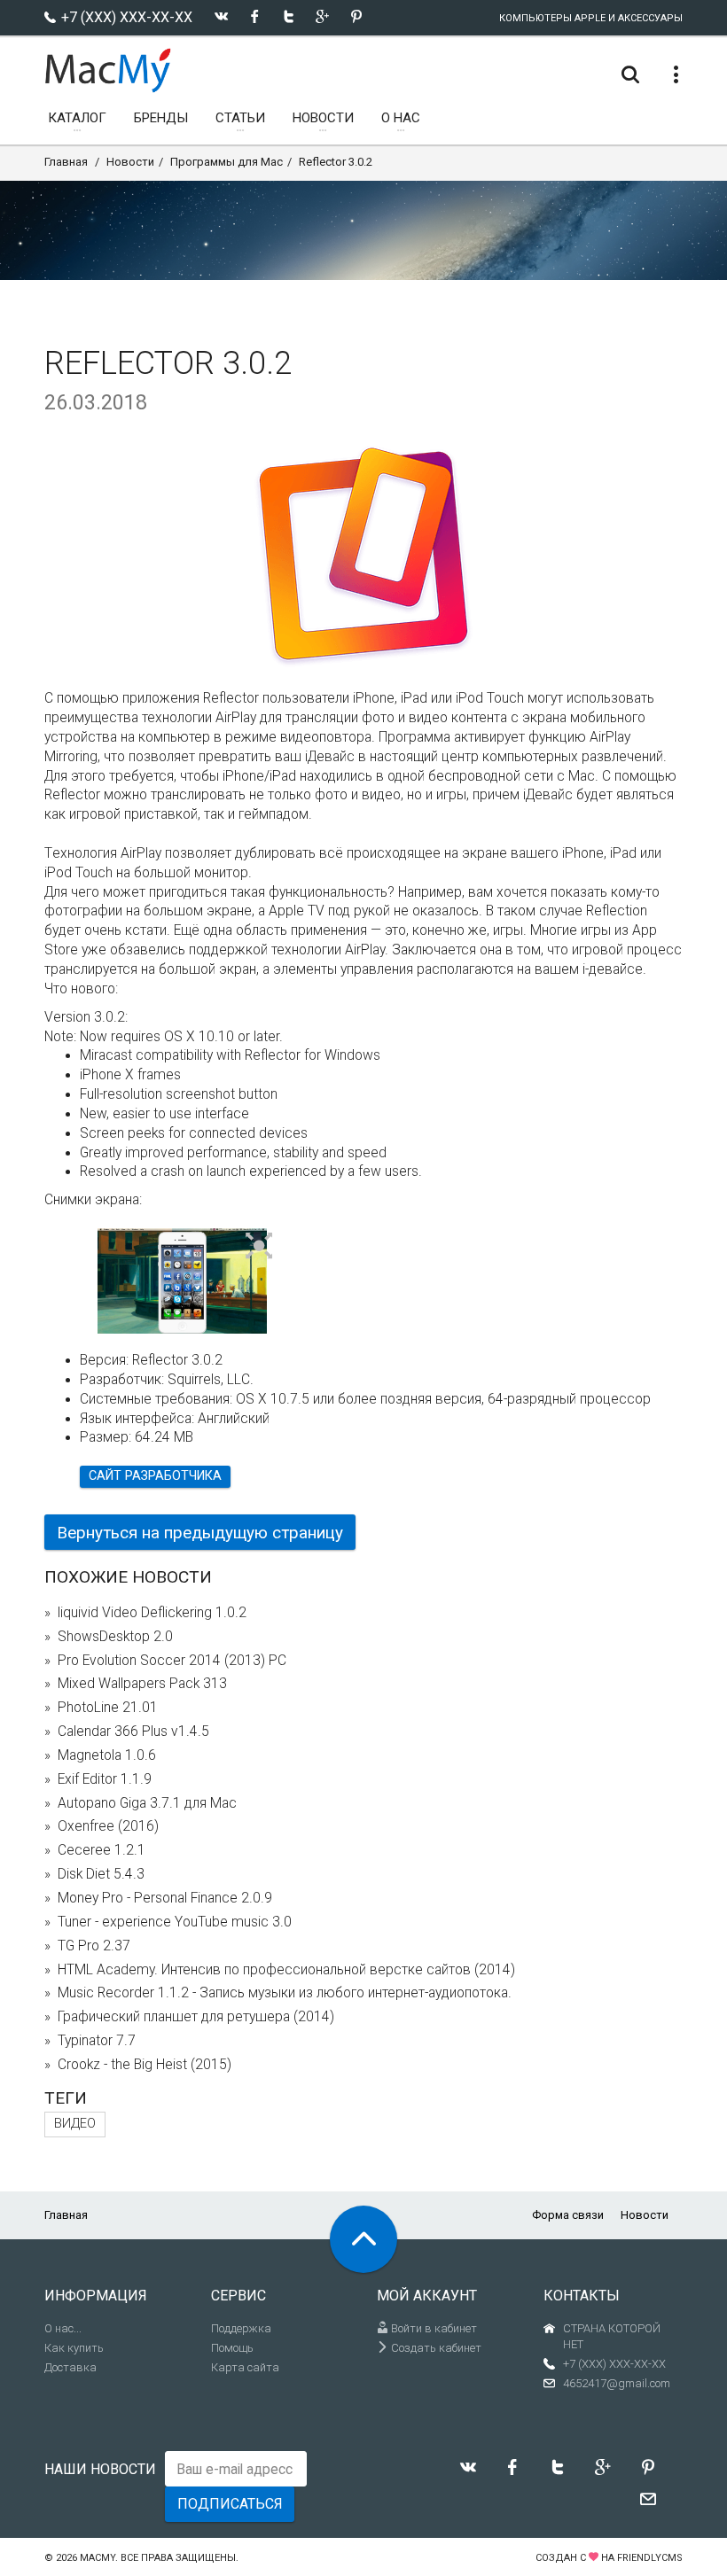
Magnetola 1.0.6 (107, 1755)
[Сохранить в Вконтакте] (221, 16)
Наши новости (100, 2469)
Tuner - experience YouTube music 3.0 (175, 1922)
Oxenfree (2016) (108, 1826)
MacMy (98, 2558)
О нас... (63, 2328)
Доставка (70, 2367)
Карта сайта (245, 2367)
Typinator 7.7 (97, 2041)
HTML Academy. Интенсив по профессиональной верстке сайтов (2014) (286, 1970)
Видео (75, 2124)
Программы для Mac (227, 162)
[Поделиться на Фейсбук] (255, 16)
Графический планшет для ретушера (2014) (196, 2017)
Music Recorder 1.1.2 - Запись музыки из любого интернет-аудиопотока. (285, 1993)
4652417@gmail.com (617, 2383)
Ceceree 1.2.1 (102, 1850)
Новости (130, 162)
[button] (259, 1247)
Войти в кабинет (433, 2328)
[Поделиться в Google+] (322, 16)
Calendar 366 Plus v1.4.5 (133, 1732)
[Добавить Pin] (356, 16)
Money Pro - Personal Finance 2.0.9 (165, 1898)
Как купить (74, 2348)
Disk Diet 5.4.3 (101, 1874)
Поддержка (241, 2328)
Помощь (232, 2348)
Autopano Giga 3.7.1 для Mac (147, 1803)
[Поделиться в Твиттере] (289, 16)
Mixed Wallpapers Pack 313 (142, 1684)
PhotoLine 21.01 (108, 1708)
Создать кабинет (435, 2348)
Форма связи (568, 2215)
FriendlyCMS (650, 2558)
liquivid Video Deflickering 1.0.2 (152, 1613)
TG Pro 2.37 (94, 1946)
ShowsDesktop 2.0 (115, 1637)
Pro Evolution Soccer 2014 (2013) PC (172, 1661)
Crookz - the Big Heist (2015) (145, 2065)
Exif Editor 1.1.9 (105, 1779)
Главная (66, 162)
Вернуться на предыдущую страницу (200, 1533)
